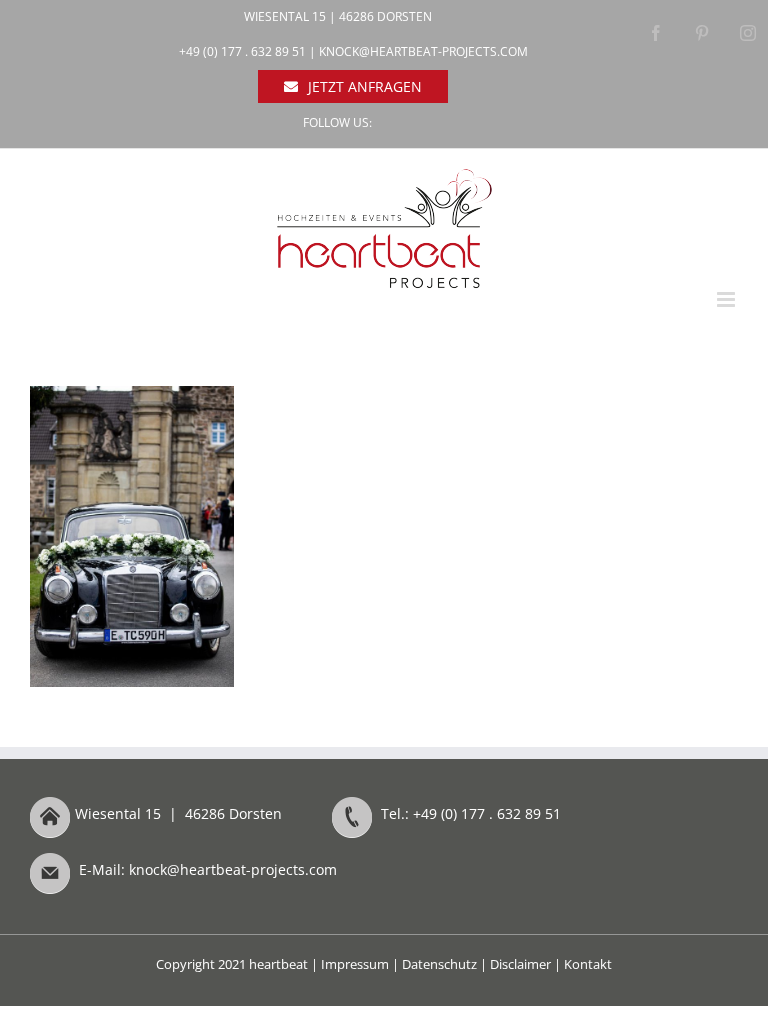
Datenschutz (439, 964)
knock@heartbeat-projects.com (423, 51)
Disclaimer (520, 964)
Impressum (355, 964)
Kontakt (588, 964)
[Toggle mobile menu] (727, 299)
